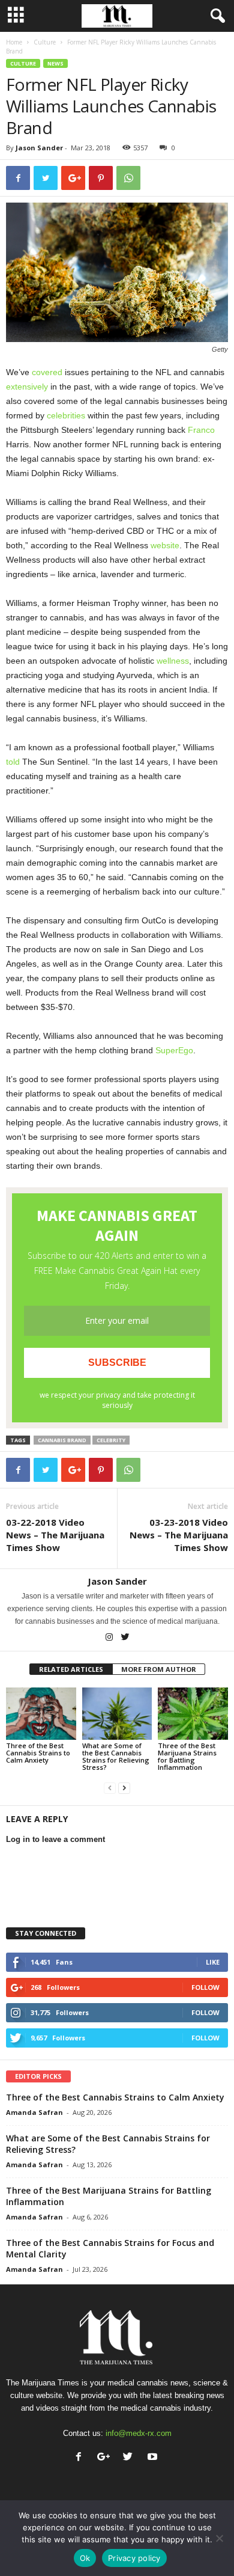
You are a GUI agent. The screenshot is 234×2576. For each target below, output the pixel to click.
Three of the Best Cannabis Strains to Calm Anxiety (38, 1753)
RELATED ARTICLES (71, 1669)
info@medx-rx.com (139, 2433)
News (55, 63)
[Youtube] (154, 2458)
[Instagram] (110, 1638)
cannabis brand (62, 1440)
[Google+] (106, 2458)
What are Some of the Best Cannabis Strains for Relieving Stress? (116, 1756)
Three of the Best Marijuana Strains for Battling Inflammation (187, 1756)
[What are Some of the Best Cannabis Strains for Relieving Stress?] (117, 1714)
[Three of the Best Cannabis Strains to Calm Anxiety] (41, 1714)
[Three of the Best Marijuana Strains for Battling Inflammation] (193, 1714)
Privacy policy (134, 2558)
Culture (45, 42)
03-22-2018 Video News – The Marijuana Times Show (55, 1535)
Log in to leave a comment (55, 1839)
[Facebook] (81, 2458)
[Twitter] (125, 1638)
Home (14, 42)
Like (213, 1962)
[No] (219, 2538)
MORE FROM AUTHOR (159, 1669)
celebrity (111, 1440)
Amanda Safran (34, 2112)
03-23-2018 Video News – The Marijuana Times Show (179, 1535)
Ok (85, 2558)
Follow (205, 1987)
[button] (215, 16)
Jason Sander (39, 148)
